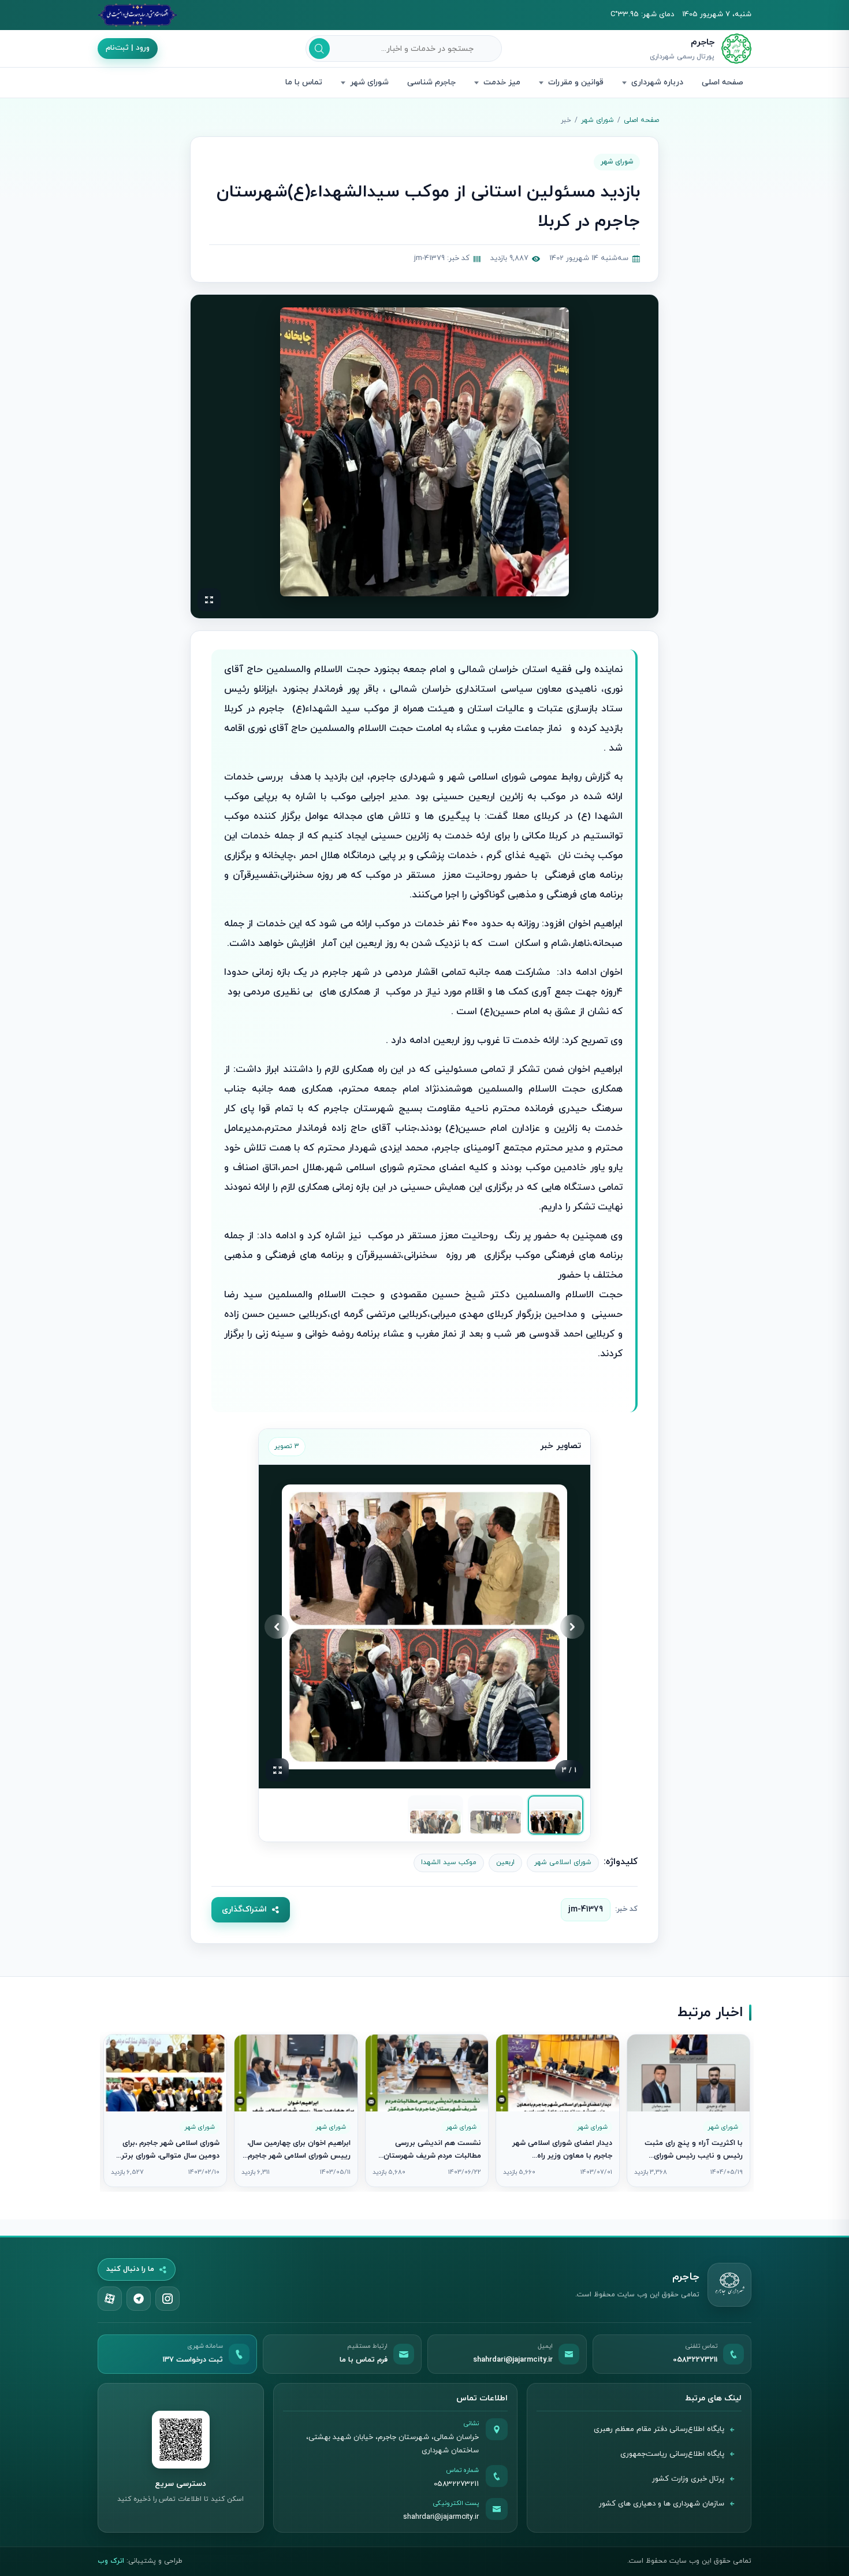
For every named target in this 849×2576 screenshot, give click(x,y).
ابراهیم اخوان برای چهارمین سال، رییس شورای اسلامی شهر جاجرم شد (299, 2156)
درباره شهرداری (657, 82)
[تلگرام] (139, 2299)
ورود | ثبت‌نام (128, 48)
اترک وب (111, 2561)
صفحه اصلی (723, 82)
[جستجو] (319, 49)
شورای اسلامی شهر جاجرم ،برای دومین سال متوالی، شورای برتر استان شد (170, 2156)
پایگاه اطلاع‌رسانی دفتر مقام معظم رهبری (659, 2429)
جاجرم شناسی (431, 82)
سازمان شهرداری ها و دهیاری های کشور (662, 2504)
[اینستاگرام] (167, 2299)
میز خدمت (502, 82)
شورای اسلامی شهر (563, 1862)
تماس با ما (304, 82)
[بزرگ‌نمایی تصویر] (425, 452)
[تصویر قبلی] (572, 1627)
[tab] (556, 1815)
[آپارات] (110, 2299)
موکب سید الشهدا (449, 1862)
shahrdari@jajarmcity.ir (441, 2517)
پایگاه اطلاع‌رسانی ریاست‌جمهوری (672, 2454)
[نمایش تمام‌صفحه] (209, 600)
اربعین (505, 1862)
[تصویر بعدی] (277, 1627)
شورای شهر (369, 82)
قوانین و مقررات (576, 82)
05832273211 (456, 2484)
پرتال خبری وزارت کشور (688, 2479)
